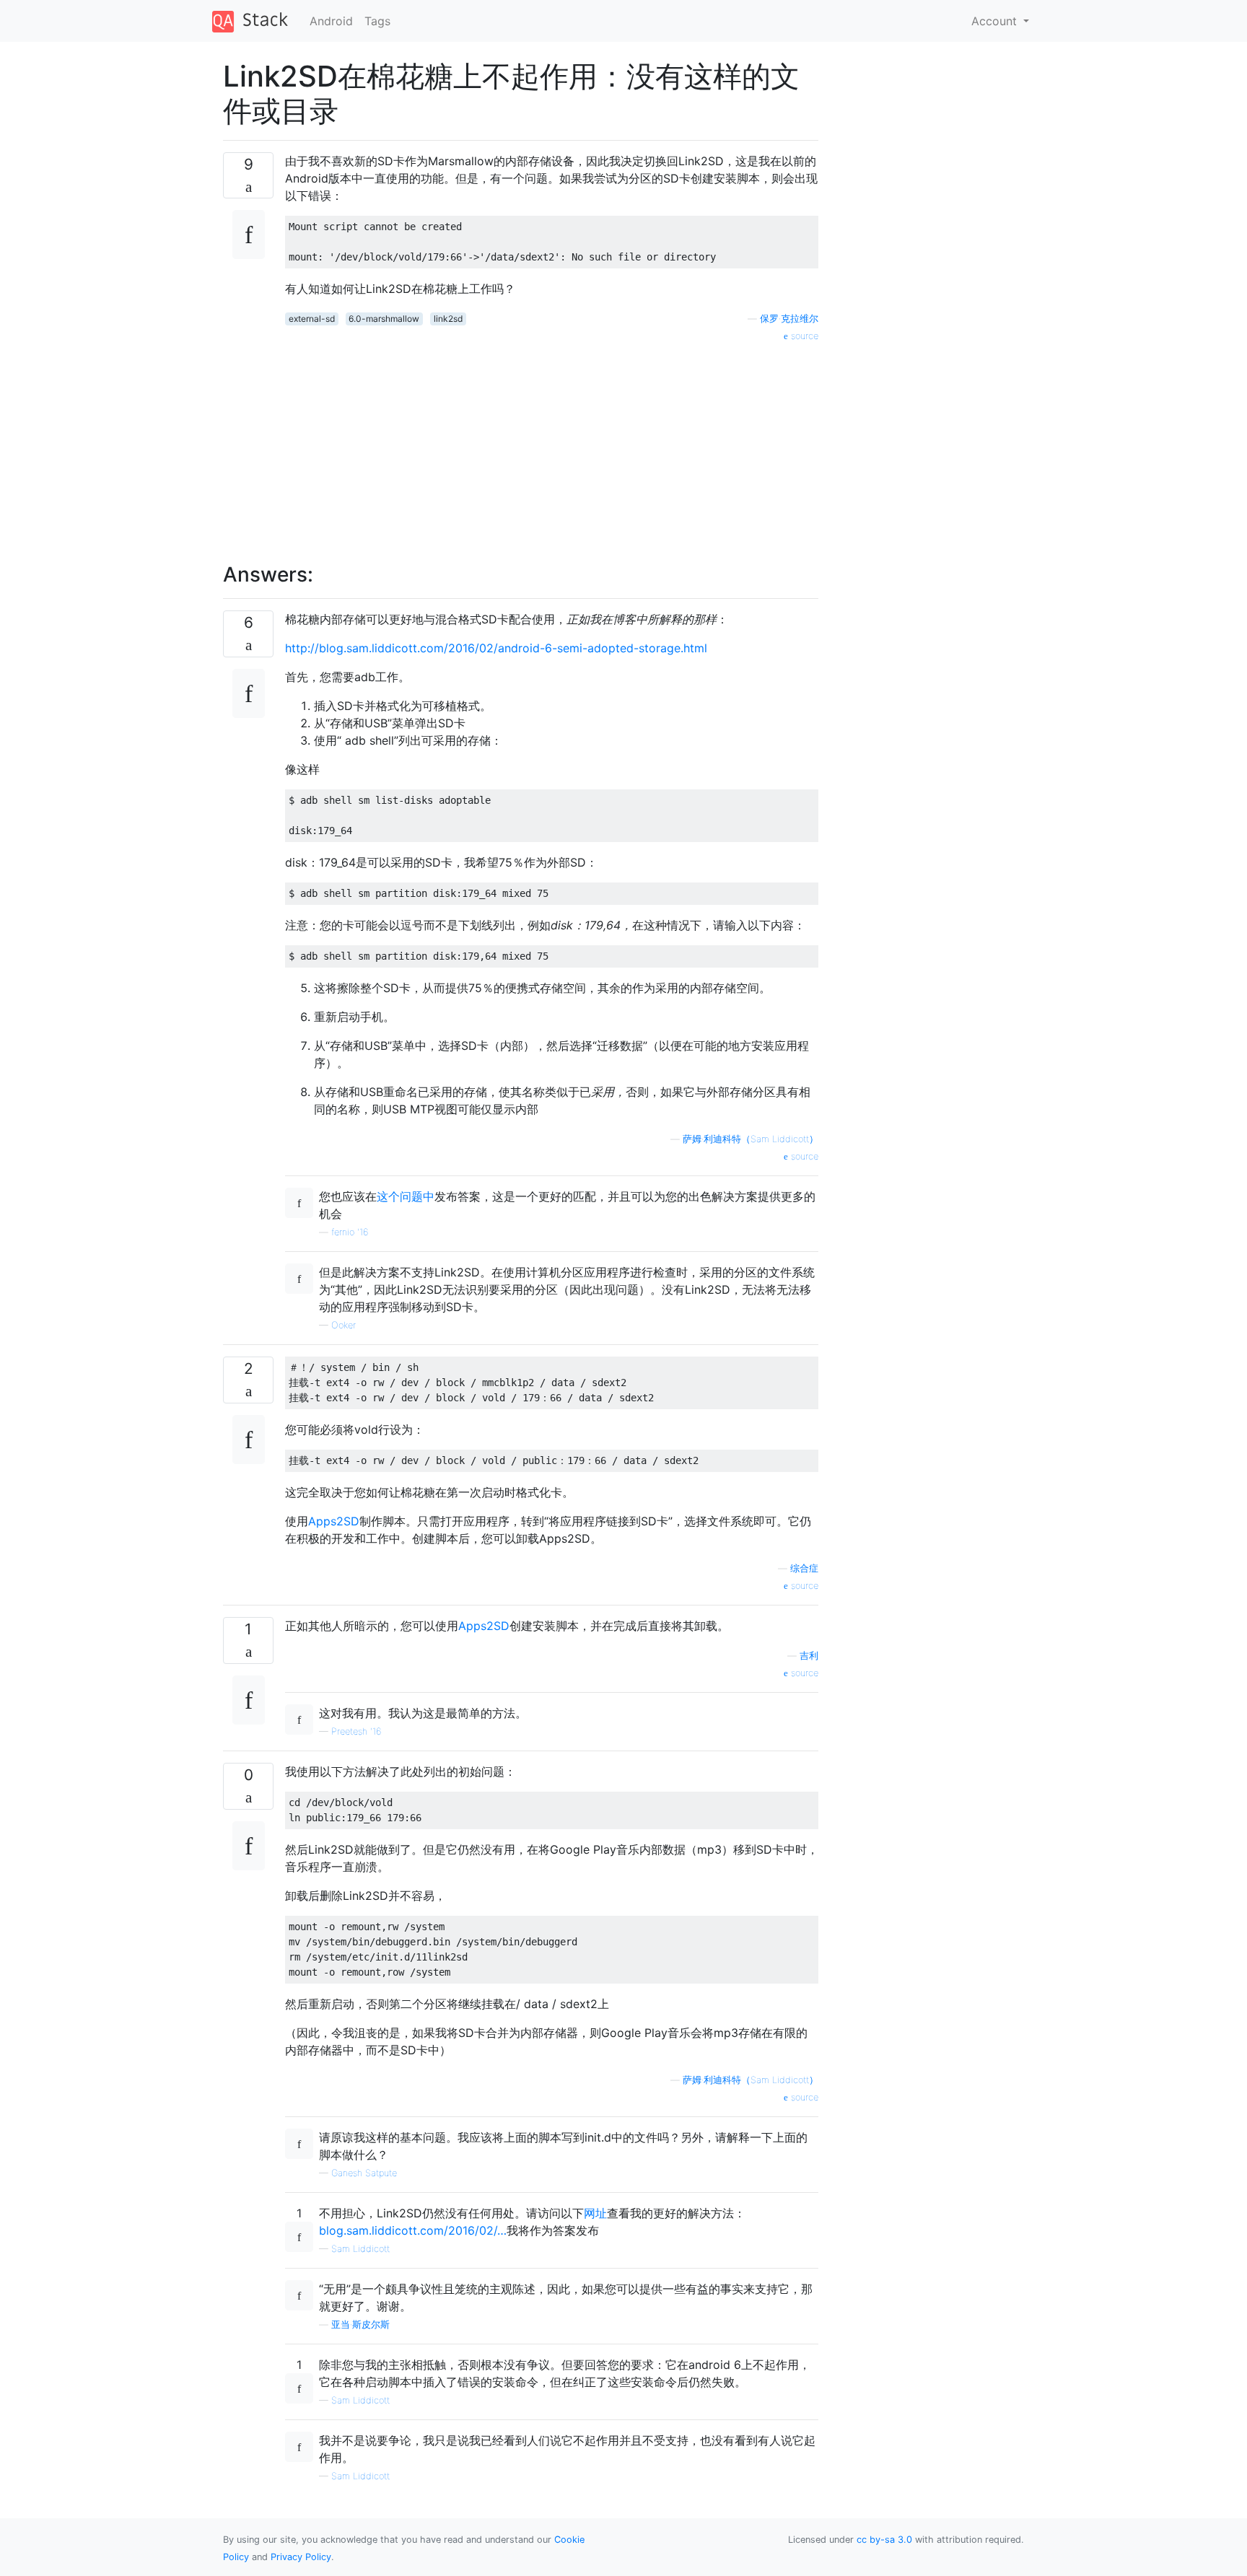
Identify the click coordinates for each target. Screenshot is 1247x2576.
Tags (377, 21)
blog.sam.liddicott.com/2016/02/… (413, 2230)
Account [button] (996, 21)
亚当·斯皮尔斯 (360, 2325)
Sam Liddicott (360, 2249)
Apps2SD (334, 1521)
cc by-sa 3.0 (884, 2540)
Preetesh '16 (356, 1731)
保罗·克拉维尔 (789, 319)
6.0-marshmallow (384, 319)
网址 (595, 2213)
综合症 (804, 1568)
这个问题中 (406, 1196)
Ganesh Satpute (364, 2173)
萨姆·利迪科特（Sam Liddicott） (751, 1139)
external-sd (312, 319)
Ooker (344, 1325)
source (803, 336)
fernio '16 (350, 1232)
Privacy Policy (301, 2557)
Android (331, 21)
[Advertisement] (552, 444)
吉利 (809, 1656)
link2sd (448, 319)
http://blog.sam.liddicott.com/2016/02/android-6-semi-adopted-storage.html (496, 648)
